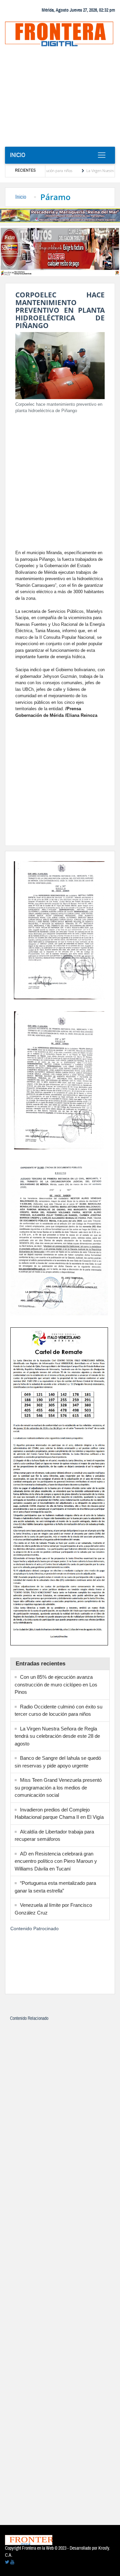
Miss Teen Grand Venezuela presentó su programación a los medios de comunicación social (58, 1787)
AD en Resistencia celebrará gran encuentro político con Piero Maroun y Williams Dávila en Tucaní (56, 1861)
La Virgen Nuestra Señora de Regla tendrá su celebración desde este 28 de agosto (57, 1736)
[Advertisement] (60, 99)
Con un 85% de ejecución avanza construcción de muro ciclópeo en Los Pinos (56, 1684)
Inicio (18, 155)
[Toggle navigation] (101, 155)
